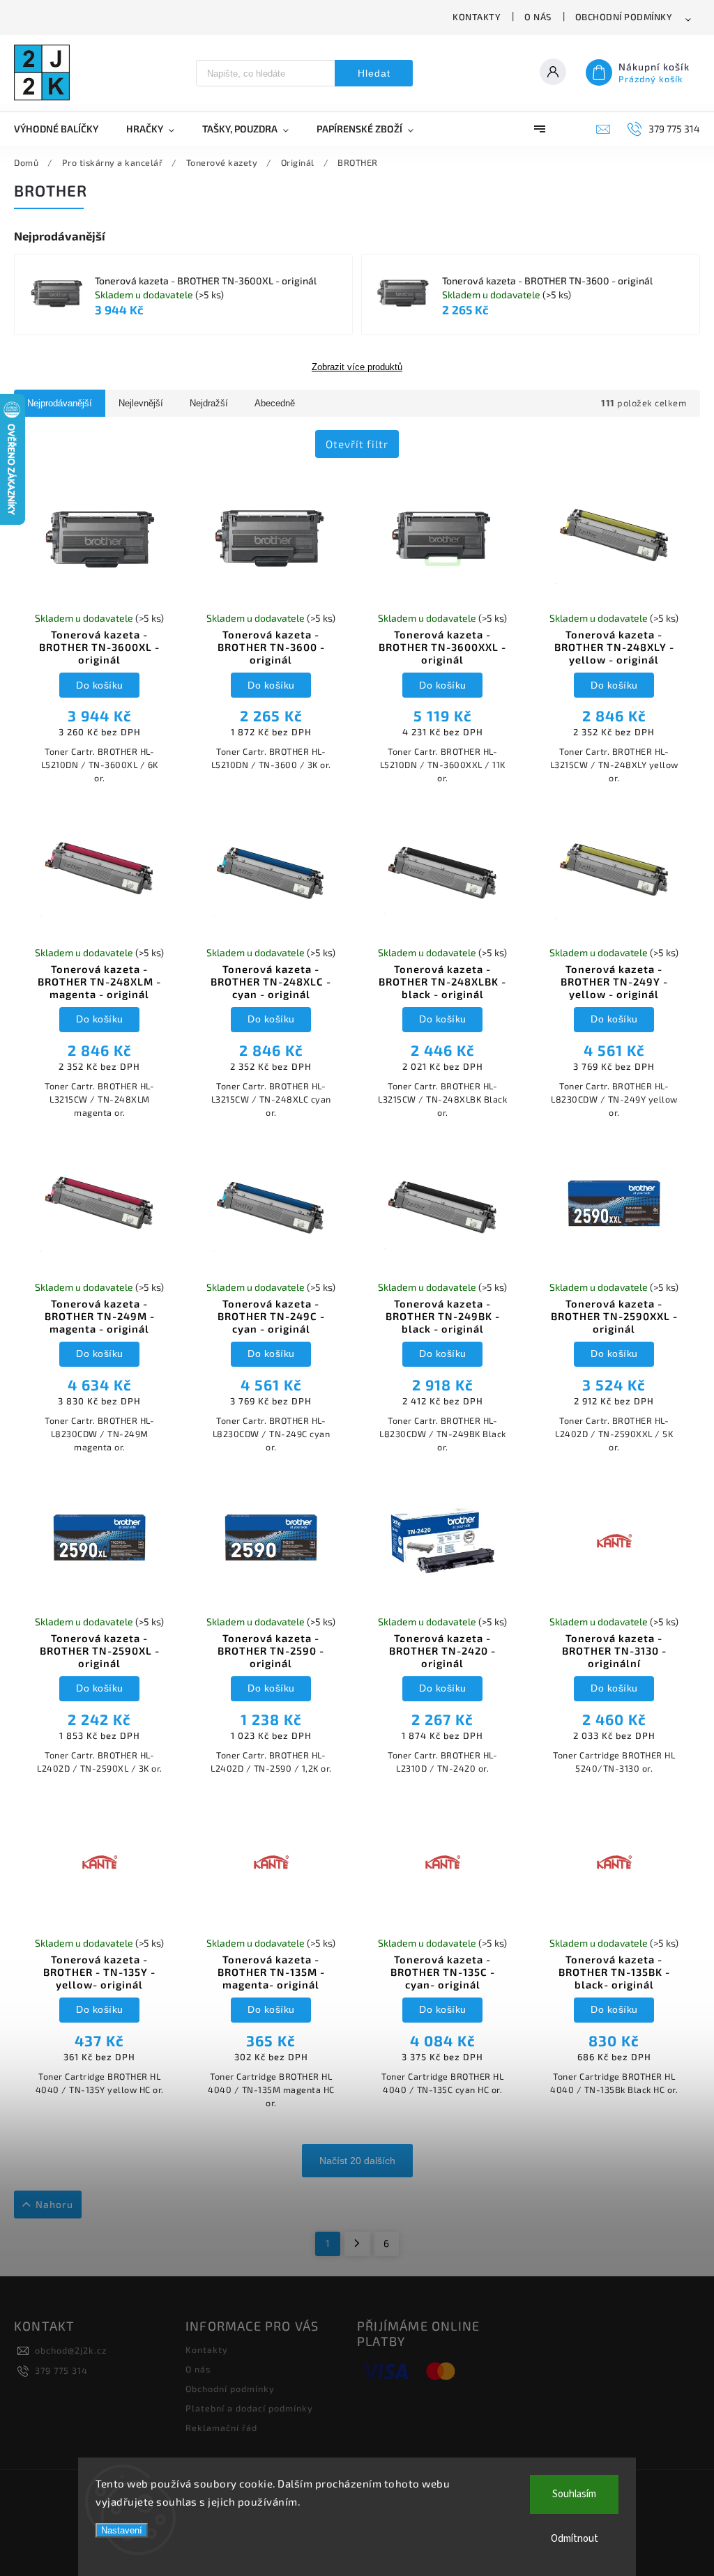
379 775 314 (61, 2370)
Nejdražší (209, 403)
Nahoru (54, 2204)
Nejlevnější (141, 403)
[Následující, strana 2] (357, 2244)
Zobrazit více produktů (357, 367)
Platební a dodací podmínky (249, 2408)
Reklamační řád (221, 2428)
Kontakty (477, 17)
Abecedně (275, 403)
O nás (538, 17)
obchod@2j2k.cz (71, 2350)
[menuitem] (63, 129)
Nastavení (122, 2530)
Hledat (374, 73)
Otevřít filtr (357, 444)
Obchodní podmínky (624, 17)
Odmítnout (575, 2539)
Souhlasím (574, 2494)
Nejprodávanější (60, 403)
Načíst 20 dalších (357, 2161)
